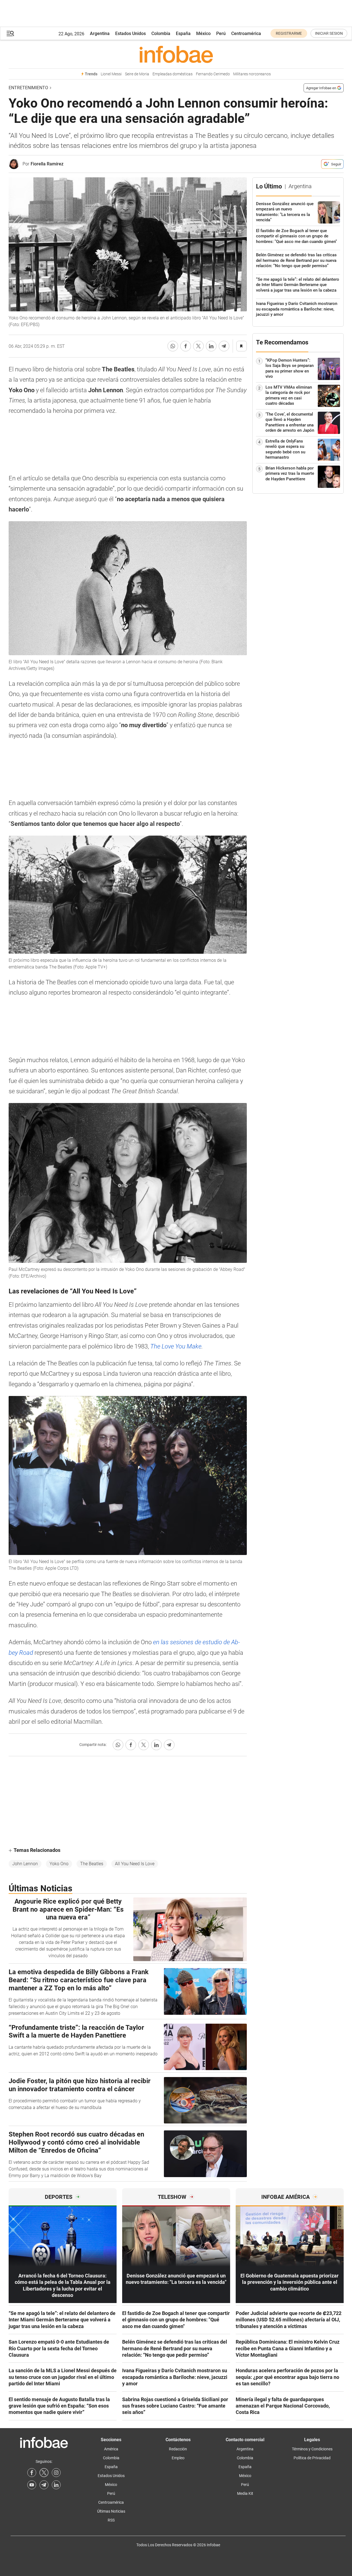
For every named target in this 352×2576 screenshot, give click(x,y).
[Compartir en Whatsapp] (173, 346)
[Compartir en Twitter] (198, 346)
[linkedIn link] (56, 2485)
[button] (10, 33)
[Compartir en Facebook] (186, 346)
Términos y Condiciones (312, 2449)
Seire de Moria (137, 74)
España (183, 33)
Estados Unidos (131, 33)
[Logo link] (176, 54)
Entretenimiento (28, 88)
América (111, 2449)
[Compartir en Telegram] (224, 346)
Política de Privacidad (312, 2458)
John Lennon (25, 1864)
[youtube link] (32, 2485)
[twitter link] (44, 2473)
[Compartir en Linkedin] (211, 346)
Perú (221, 33)
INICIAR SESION (329, 33)
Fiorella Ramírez (47, 164)
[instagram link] (56, 2473)
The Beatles (92, 1864)
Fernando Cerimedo (213, 74)
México (203, 33)
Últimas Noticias (111, 2511)
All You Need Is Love (135, 1864)
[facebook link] (32, 2473)
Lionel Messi (111, 74)
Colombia (161, 33)
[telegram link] (44, 2485)
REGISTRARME (289, 33)
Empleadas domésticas (173, 74)
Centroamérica (246, 33)
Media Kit (245, 2493)
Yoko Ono (59, 1864)
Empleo (178, 2458)
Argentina (100, 33)
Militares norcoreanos (252, 74)
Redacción (178, 2449)
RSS (111, 2520)
